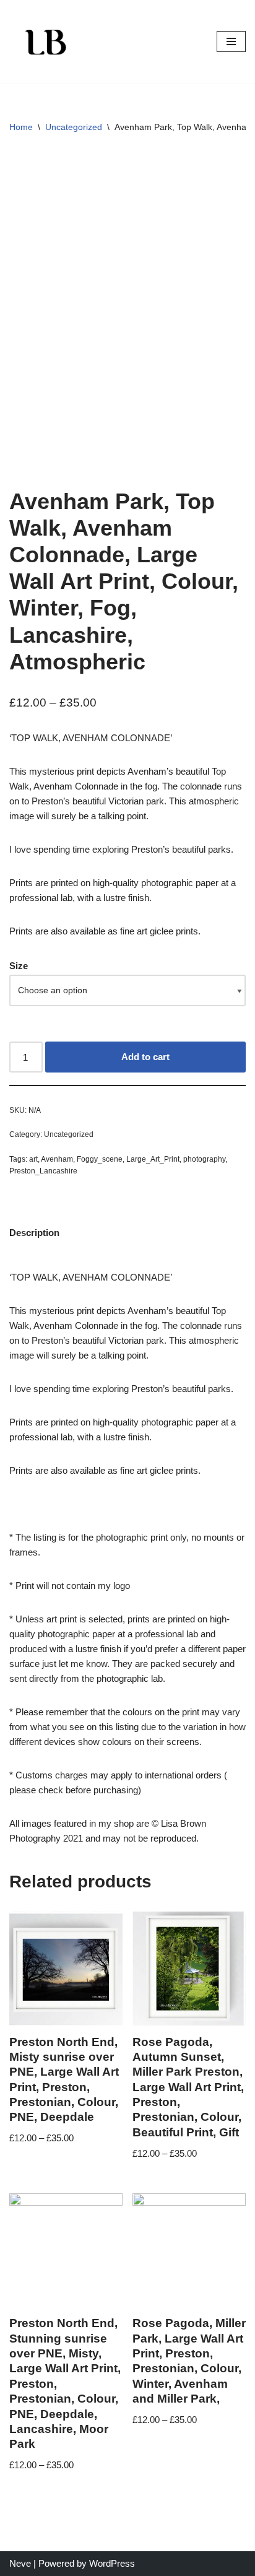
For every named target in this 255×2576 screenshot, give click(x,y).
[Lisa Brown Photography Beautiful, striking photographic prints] (46, 41)
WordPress (112, 2563)
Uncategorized (74, 127)
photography (204, 1159)
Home (21, 127)
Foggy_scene (100, 1159)
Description (34, 1233)
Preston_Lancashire (43, 1171)
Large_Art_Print (153, 1159)
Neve (20, 2563)
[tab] (34, 1233)
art (33, 1159)
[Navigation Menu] (231, 41)
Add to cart (145, 1057)
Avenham (57, 1159)
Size (19, 966)
